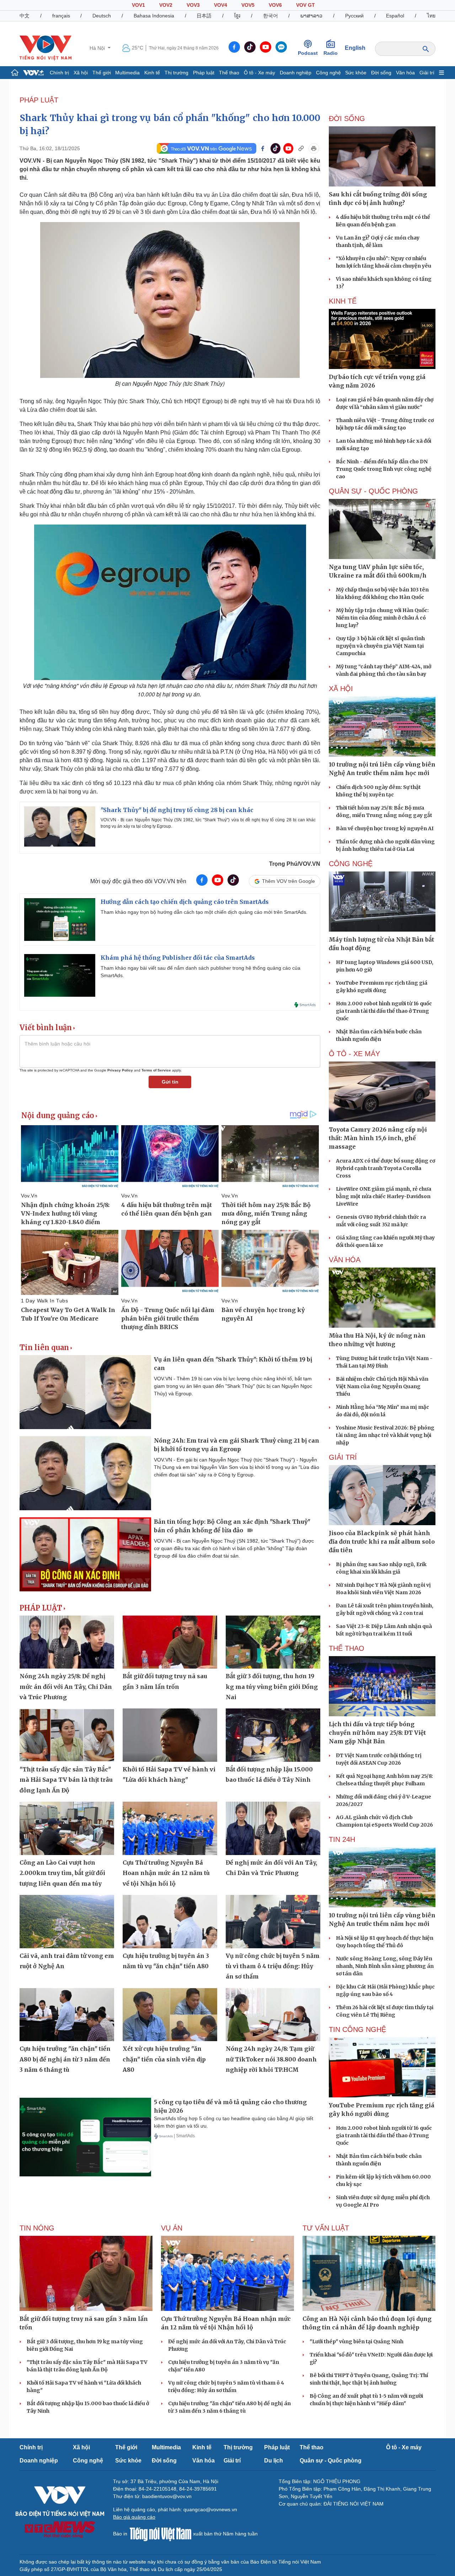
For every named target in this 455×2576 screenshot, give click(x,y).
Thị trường (176, 73)
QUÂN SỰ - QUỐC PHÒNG (373, 491)
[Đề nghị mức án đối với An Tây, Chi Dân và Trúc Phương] (273, 1828)
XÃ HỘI (341, 689)
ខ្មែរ (237, 16)
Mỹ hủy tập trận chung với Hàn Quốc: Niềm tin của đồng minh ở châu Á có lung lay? (382, 618)
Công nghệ (328, 73)
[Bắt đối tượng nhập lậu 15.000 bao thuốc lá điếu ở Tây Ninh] (273, 1735)
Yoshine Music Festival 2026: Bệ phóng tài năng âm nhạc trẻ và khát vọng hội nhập (385, 1435)
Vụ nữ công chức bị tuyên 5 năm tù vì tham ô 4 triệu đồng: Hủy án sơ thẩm (273, 1966)
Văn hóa (405, 73)
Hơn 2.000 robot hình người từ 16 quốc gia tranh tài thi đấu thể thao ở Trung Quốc (384, 1011)
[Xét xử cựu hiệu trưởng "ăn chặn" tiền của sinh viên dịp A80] (170, 2015)
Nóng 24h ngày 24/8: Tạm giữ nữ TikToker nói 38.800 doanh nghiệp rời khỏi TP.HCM (271, 2059)
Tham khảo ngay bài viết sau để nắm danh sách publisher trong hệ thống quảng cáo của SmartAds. (200, 972)
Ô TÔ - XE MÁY (354, 1054)
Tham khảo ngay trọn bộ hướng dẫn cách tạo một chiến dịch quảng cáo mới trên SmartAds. (204, 912)
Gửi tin (170, 1082)
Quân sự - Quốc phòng (331, 2461)
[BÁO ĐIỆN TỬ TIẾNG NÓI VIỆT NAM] (45, 48)
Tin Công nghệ (357, 2029)
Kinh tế (152, 73)
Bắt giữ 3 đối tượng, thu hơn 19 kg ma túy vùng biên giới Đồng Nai (272, 1687)
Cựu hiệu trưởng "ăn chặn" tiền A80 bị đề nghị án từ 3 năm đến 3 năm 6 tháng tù (65, 2059)
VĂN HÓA (345, 1260)
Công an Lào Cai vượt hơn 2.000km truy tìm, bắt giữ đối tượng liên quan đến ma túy (62, 1873)
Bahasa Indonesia (154, 16)
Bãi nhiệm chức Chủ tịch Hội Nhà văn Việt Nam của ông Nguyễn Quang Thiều (382, 1386)
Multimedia (127, 73)
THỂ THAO (347, 1648)
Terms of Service (156, 1070)
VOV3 (193, 5)
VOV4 (221, 5)
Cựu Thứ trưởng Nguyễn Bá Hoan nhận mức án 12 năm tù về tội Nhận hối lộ (166, 1873)
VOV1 (138, 5)
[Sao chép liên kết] (301, 148)
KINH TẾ (343, 301)
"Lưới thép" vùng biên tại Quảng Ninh (357, 2341)
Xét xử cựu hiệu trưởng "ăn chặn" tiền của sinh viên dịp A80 (164, 2059)
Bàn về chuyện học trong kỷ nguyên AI (385, 828)
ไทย (431, 16)
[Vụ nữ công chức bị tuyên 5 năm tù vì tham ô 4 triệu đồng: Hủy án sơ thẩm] (273, 1922)
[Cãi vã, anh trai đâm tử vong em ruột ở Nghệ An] (67, 1922)
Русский (354, 16)
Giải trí (427, 73)
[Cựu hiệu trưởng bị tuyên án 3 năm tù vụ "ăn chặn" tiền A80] (170, 1922)
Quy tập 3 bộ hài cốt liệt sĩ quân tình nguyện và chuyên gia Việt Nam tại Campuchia (380, 646)
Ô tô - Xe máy (259, 73)
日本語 (204, 16)
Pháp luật (204, 73)
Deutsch (102, 16)
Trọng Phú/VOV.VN (295, 864)
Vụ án (172, 2228)
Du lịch (274, 2461)
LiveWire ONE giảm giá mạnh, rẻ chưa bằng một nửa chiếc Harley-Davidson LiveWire (384, 1196)
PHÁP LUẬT (39, 100)
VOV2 (166, 5)
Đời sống (381, 73)
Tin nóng (37, 2228)
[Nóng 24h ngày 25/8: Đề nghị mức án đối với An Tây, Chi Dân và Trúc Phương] (67, 1642)
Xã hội (81, 73)
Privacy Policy (120, 1070)
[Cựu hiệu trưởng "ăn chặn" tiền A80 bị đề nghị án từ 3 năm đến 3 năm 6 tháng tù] (67, 2015)
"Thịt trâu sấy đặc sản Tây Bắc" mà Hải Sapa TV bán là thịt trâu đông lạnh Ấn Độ (66, 1780)
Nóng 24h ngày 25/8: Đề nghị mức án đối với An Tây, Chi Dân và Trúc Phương (66, 1687)
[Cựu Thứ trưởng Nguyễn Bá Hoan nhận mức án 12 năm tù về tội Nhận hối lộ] (170, 1828)
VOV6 (275, 5)
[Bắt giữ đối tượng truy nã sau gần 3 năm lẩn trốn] (170, 1642)
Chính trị (59, 73)
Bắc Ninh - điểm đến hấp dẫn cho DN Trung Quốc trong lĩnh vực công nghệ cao (384, 469)
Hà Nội (98, 48)
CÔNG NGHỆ (351, 864)
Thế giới (102, 73)
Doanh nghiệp (296, 73)
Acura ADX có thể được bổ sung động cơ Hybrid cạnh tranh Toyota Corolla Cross (386, 1168)
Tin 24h (342, 1839)
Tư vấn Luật (326, 2228)
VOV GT (306, 5)
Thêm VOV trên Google (288, 881)
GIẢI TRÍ (343, 1457)
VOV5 (248, 5)
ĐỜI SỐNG (347, 118)
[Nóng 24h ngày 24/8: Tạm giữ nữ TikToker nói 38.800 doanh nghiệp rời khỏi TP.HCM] (273, 2015)
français (61, 16)
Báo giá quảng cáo (134, 2517)
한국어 (271, 16)
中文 (25, 16)
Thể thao (229, 73)
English (355, 48)
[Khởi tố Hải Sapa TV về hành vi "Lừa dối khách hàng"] (170, 1735)
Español (395, 16)
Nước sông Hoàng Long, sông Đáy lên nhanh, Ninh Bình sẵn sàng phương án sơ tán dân (385, 1966)
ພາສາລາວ (311, 16)
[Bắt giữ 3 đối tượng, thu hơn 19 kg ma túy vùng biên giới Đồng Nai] (273, 1642)
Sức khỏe (356, 73)
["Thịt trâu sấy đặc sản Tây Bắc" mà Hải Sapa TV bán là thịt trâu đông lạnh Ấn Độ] (67, 1735)
